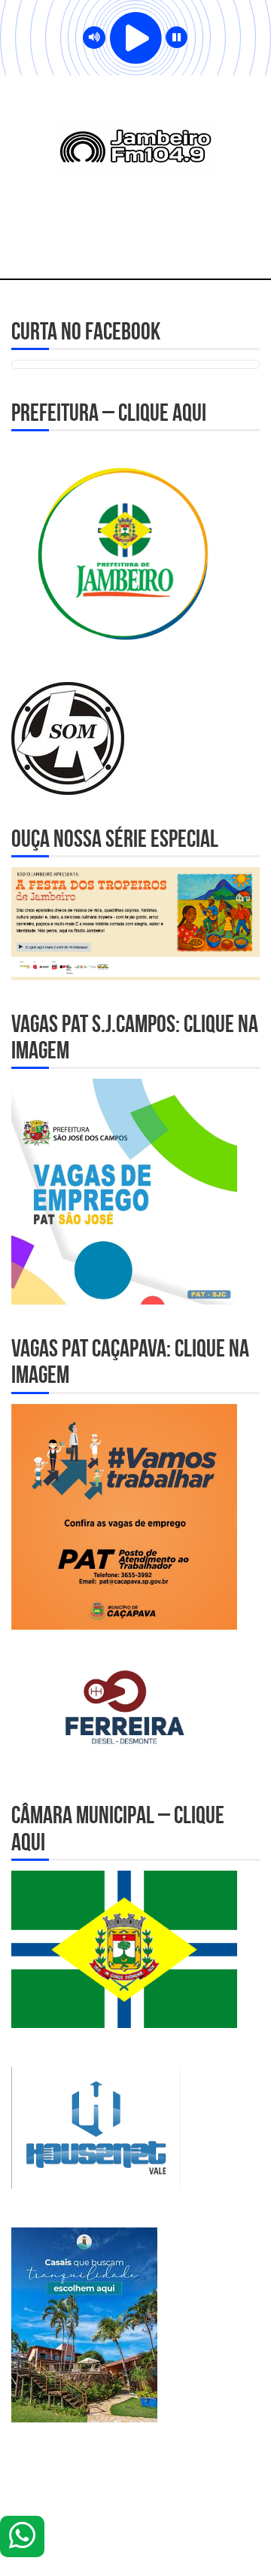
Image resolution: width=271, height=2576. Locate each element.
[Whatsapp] (22, 2536)
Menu (136, 248)
